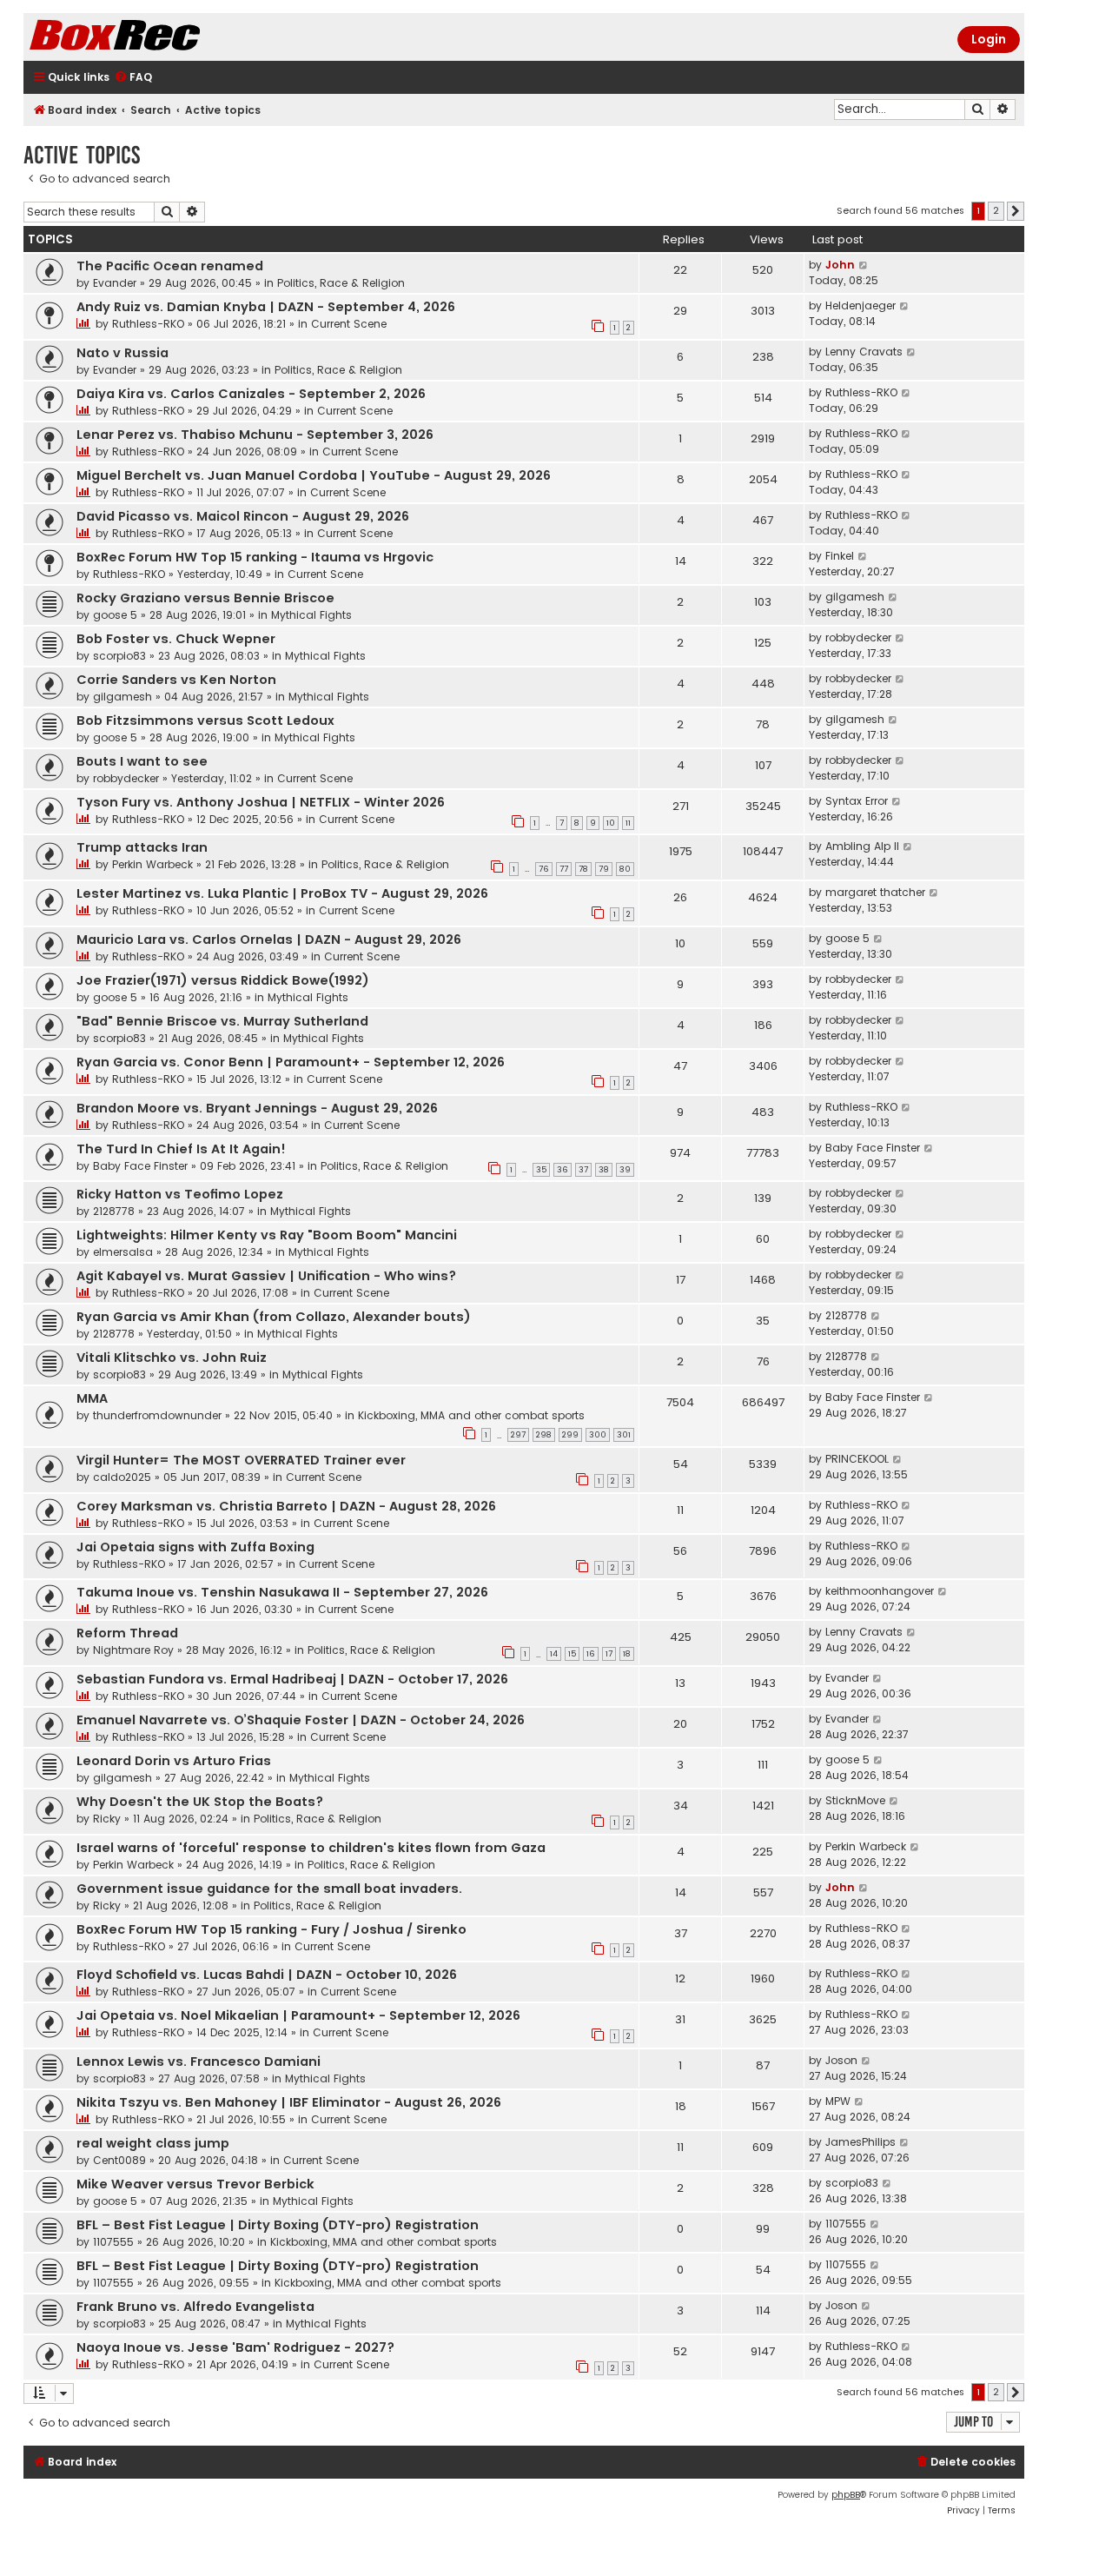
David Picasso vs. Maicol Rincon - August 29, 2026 (243, 516)
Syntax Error (857, 801)
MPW (838, 2101)
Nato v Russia (122, 353)
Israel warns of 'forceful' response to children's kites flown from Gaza (311, 1848)
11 (628, 823)
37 (583, 1170)
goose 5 (115, 615)
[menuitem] (133, 78)
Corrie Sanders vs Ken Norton (176, 680)
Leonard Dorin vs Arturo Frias (174, 1761)
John (840, 265)
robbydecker (858, 637)
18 (627, 1654)
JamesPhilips (860, 2142)
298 (544, 1435)
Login (989, 39)
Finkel (840, 556)
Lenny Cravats (864, 352)
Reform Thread (127, 1633)
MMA (92, 1398)
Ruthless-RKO (148, 324)
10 (611, 823)
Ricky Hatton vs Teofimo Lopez (180, 1194)
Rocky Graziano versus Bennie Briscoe (205, 598)
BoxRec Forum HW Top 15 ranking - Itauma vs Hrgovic (255, 557)
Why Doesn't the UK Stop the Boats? (200, 1802)
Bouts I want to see (142, 761)
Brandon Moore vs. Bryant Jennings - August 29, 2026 (257, 1108)
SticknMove (855, 1800)
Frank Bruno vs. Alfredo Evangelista (195, 2307)
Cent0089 (119, 2160)
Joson (841, 2060)
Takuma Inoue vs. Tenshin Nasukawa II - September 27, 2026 (282, 1592)
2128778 (114, 1211)
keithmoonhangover (880, 1591)
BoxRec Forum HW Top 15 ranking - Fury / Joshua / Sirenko (271, 1929)
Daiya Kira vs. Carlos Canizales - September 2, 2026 (251, 394)
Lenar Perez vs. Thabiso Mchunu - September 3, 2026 (255, 435)
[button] (1016, 211)
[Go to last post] (864, 265)
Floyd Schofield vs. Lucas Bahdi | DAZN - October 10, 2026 (267, 1975)
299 (570, 1435)
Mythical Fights (311, 615)
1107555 (113, 2242)
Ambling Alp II (862, 846)
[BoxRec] (158, 37)
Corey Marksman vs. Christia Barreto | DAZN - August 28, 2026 (286, 1506)
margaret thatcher (875, 892)
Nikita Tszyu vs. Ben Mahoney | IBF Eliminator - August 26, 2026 (289, 2102)
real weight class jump (153, 2143)
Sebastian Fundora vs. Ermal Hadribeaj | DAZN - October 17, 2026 (292, 1679)
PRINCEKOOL (857, 1459)
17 (609, 1654)
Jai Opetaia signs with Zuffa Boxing (195, 1547)
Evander (115, 283)
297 (518, 1435)
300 (598, 1435)
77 (564, 869)
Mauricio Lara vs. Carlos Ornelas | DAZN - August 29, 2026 (269, 939)
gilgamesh (855, 597)
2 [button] (996, 210)
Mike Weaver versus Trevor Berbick (195, 2184)
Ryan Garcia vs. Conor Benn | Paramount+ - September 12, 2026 (291, 1062)
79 (604, 869)
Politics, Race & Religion (341, 283)
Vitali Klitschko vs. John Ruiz (172, 1358)
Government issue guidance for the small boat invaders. (269, 1889)
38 (604, 1170)
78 (583, 869)
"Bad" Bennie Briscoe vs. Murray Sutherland (222, 1021)
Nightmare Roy (133, 1650)
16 (591, 1654)
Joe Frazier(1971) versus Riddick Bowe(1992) (223, 980)
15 (572, 1654)
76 (544, 869)
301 (624, 1435)
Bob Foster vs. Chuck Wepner (176, 639)
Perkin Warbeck (152, 864)
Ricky (107, 1819)
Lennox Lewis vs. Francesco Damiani (199, 2061)
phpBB (846, 2495)
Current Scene (349, 324)
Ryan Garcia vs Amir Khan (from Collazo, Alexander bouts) (274, 1317)
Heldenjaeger (860, 305)
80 (625, 869)
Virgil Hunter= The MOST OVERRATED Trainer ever (241, 1460)
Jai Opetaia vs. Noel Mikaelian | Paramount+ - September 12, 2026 (298, 2015)
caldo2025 (122, 1477)
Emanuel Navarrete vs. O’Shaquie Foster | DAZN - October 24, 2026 (301, 1720)
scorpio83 (119, 656)
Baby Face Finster (140, 1166)
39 (625, 1170)
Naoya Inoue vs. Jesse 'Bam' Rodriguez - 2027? (235, 2347)
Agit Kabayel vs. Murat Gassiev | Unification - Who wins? (266, 1276)
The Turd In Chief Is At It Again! (181, 1149)
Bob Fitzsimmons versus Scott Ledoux (205, 720)
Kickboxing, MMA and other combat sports (471, 1415)
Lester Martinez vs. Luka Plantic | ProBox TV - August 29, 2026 (282, 893)
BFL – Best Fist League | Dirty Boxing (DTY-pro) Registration (278, 2225)
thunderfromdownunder (157, 1415)
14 (554, 1654)
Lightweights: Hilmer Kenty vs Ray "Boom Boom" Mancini (267, 1235)
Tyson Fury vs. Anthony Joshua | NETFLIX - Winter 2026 (261, 802)
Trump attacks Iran (142, 847)
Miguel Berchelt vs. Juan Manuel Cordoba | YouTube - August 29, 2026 (314, 475)
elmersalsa (123, 1252)
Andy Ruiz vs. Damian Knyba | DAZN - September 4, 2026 (266, 307)
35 (541, 1170)
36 (563, 1170)
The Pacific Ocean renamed (170, 266)
